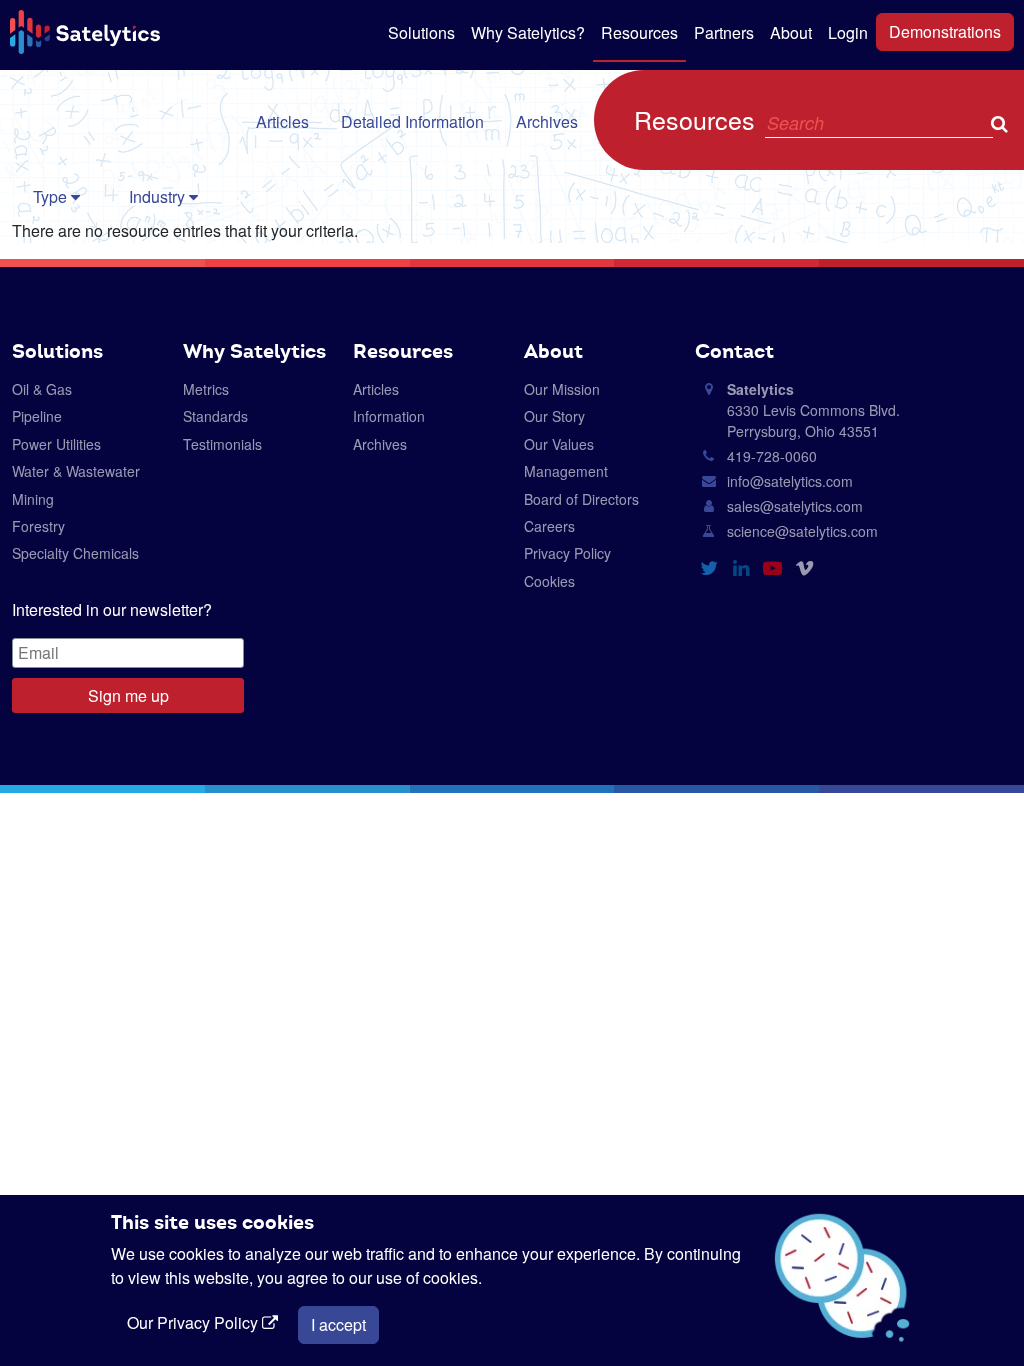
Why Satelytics (254, 351)
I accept (338, 1324)
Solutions (421, 32)
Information (389, 416)
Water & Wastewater (76, 471)
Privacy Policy (567, 553)
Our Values (559, 444)
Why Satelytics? (528, 32)
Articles (282, 121)
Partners (724, 32)
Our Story (554, 416)
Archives (547, 121)
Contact (734, 351)
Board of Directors (581, 499)
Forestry (38, 526)
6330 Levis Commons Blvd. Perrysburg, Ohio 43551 (813, 410)
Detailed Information (412, 121)
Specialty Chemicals (75, 553)
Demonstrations (945, 31)
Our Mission (562, 389)
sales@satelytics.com (795, 506)
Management (566, 471)
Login (848, 32)
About (791, 32)
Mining (33, 499)
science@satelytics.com (802, 531)
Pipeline (37, 416)
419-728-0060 (772, 456)
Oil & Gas (42, 389)
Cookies (549, 581)
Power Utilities (56, 444)
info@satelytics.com (790, 481)
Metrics (206, 389)
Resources (639, 32)
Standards (215, 416)
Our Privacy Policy (194, 1322)
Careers (549, 526)
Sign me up (128, 695)
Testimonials (222, 444)
